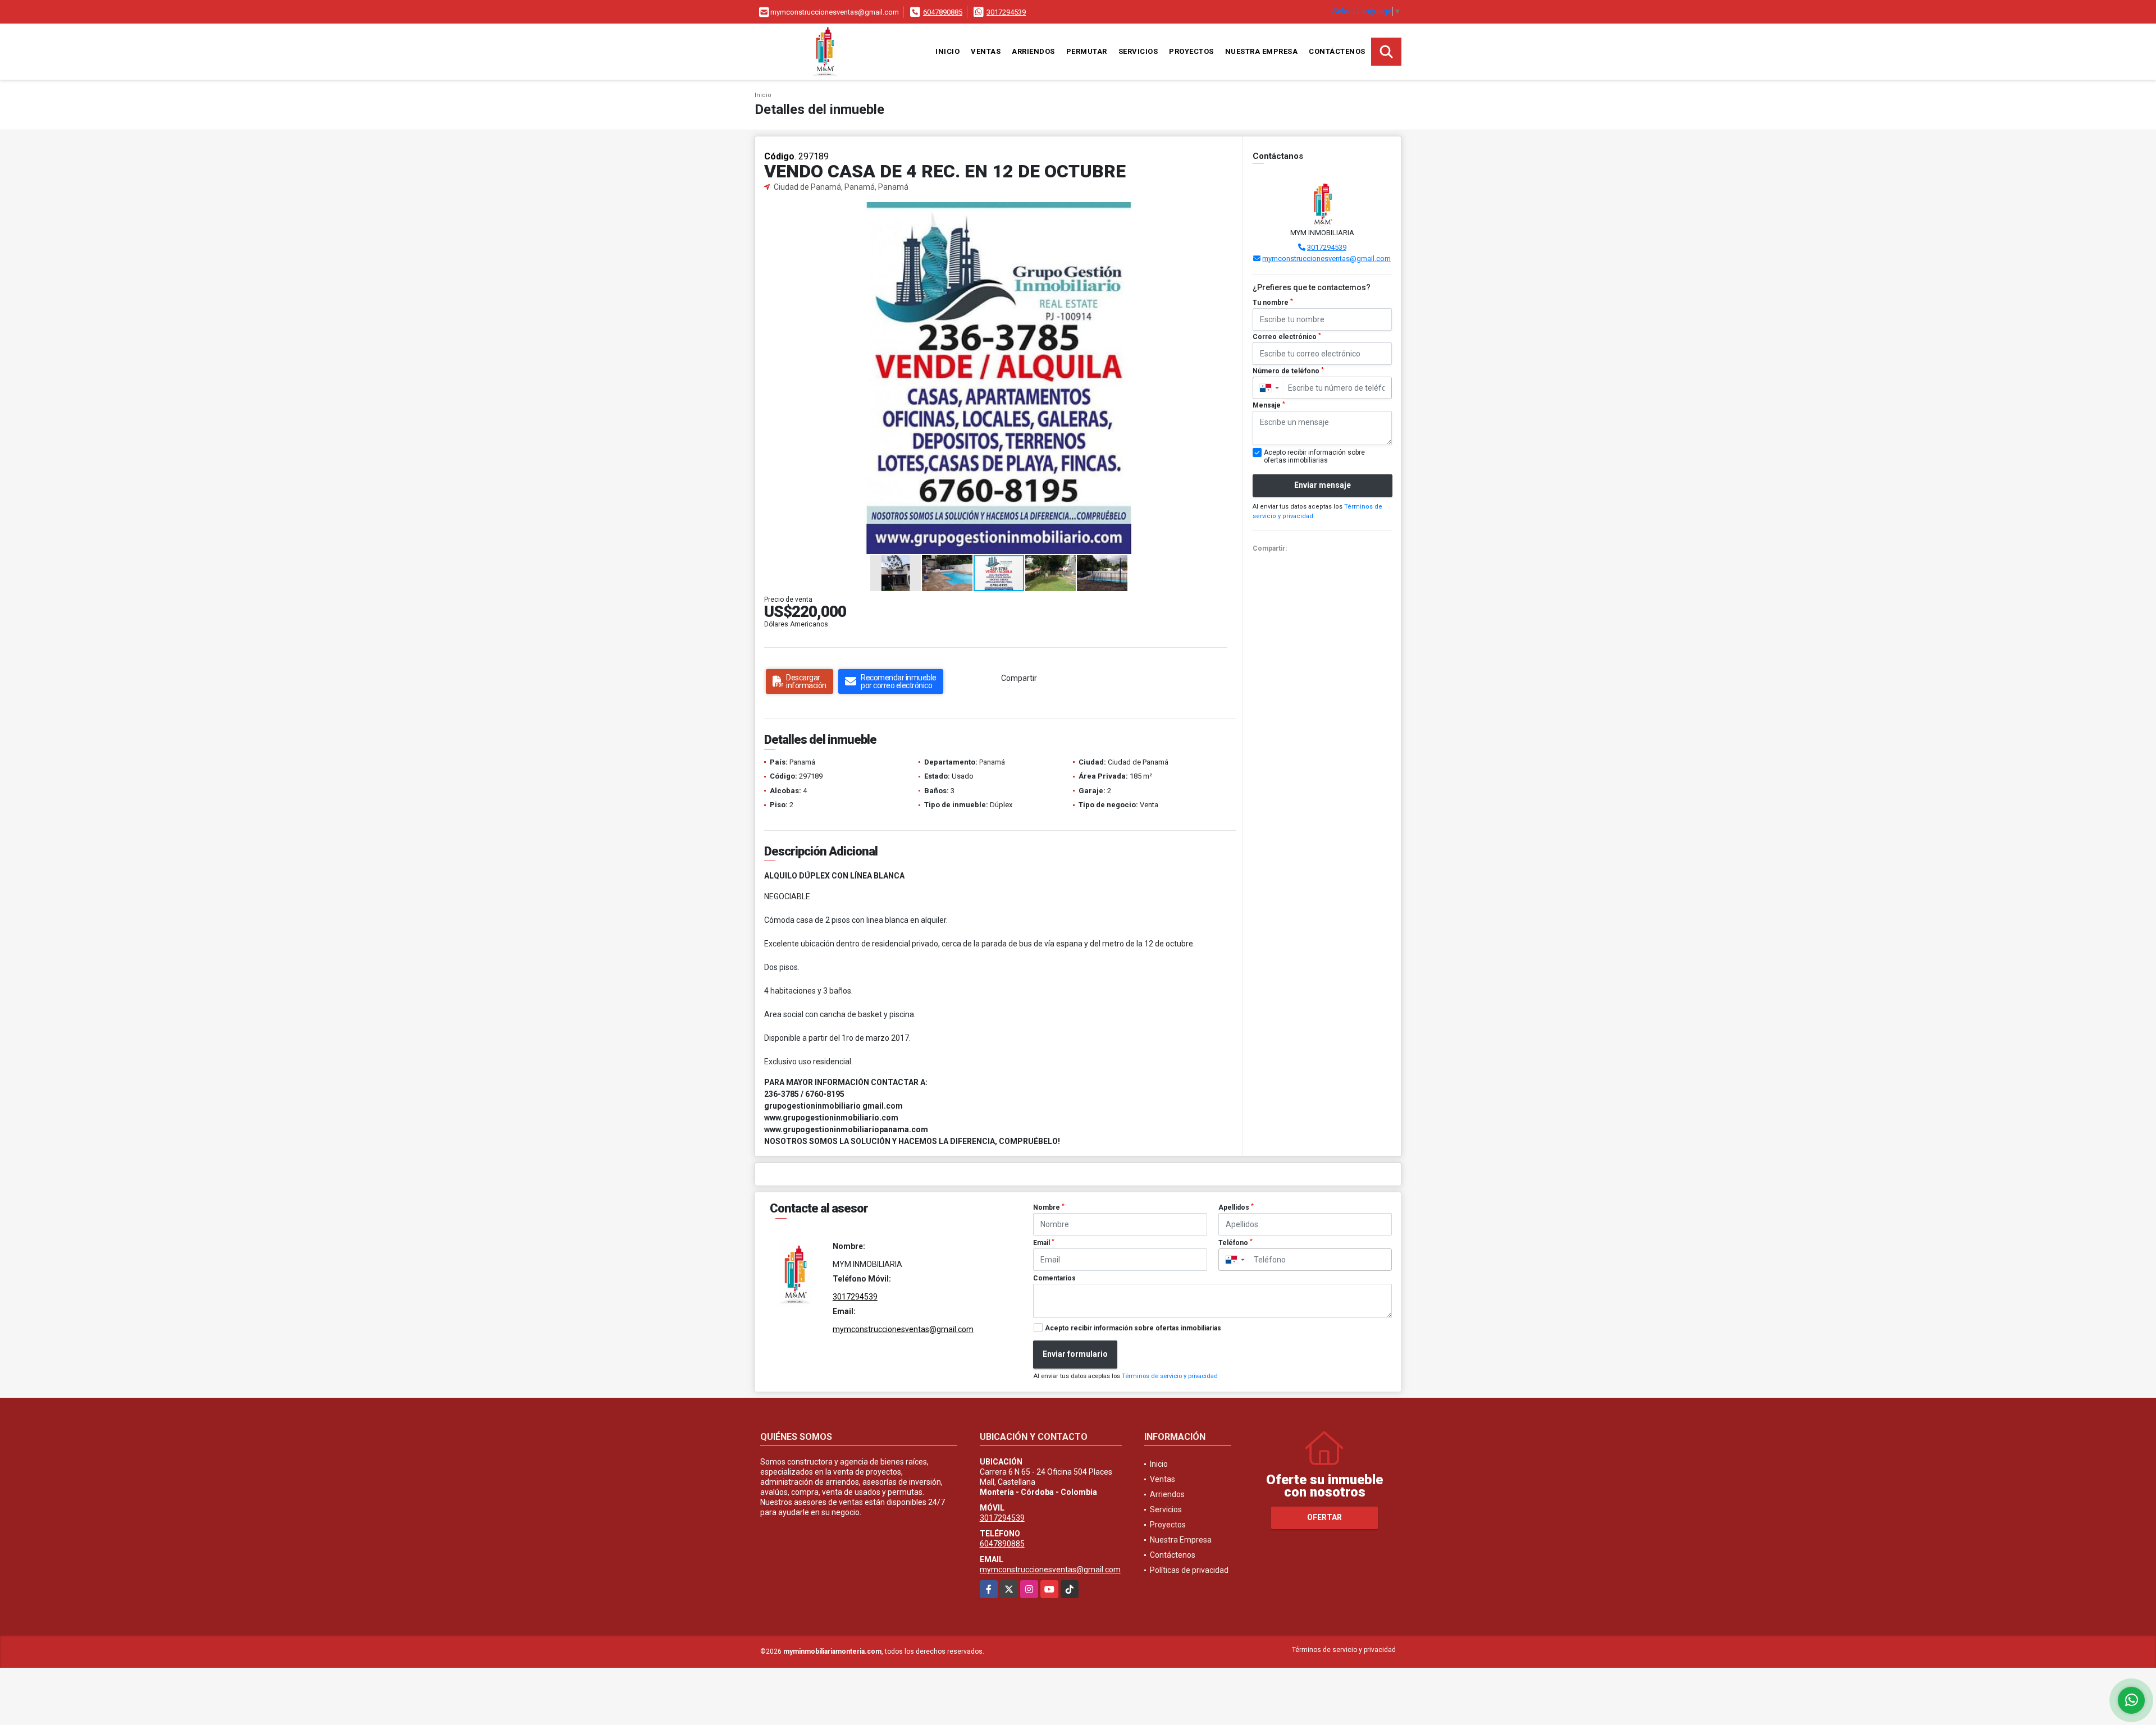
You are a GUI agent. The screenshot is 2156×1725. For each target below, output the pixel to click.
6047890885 (943, 12)
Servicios (1138, 51)
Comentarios (1054, 1278)
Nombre (1049, 1207)
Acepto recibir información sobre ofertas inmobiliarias (1133, 1328)
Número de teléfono (1288, 371)
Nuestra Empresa (1262, 51)
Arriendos (1033, 51)
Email (1044, 1243)
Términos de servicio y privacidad (1170, 1376)
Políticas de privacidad (1189, 1570)
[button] (1224, 212)
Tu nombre (1273, 303)
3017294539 (1006, 12)
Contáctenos (1337, 51)
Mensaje (1269, 405)
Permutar (1087, 51)
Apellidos (1236, 1207)
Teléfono (1235, 1243)
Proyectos (1191, 51)
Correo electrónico (1287, 337)
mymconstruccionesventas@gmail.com (1326, 258)
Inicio (947, 51)
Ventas (986, 51)
